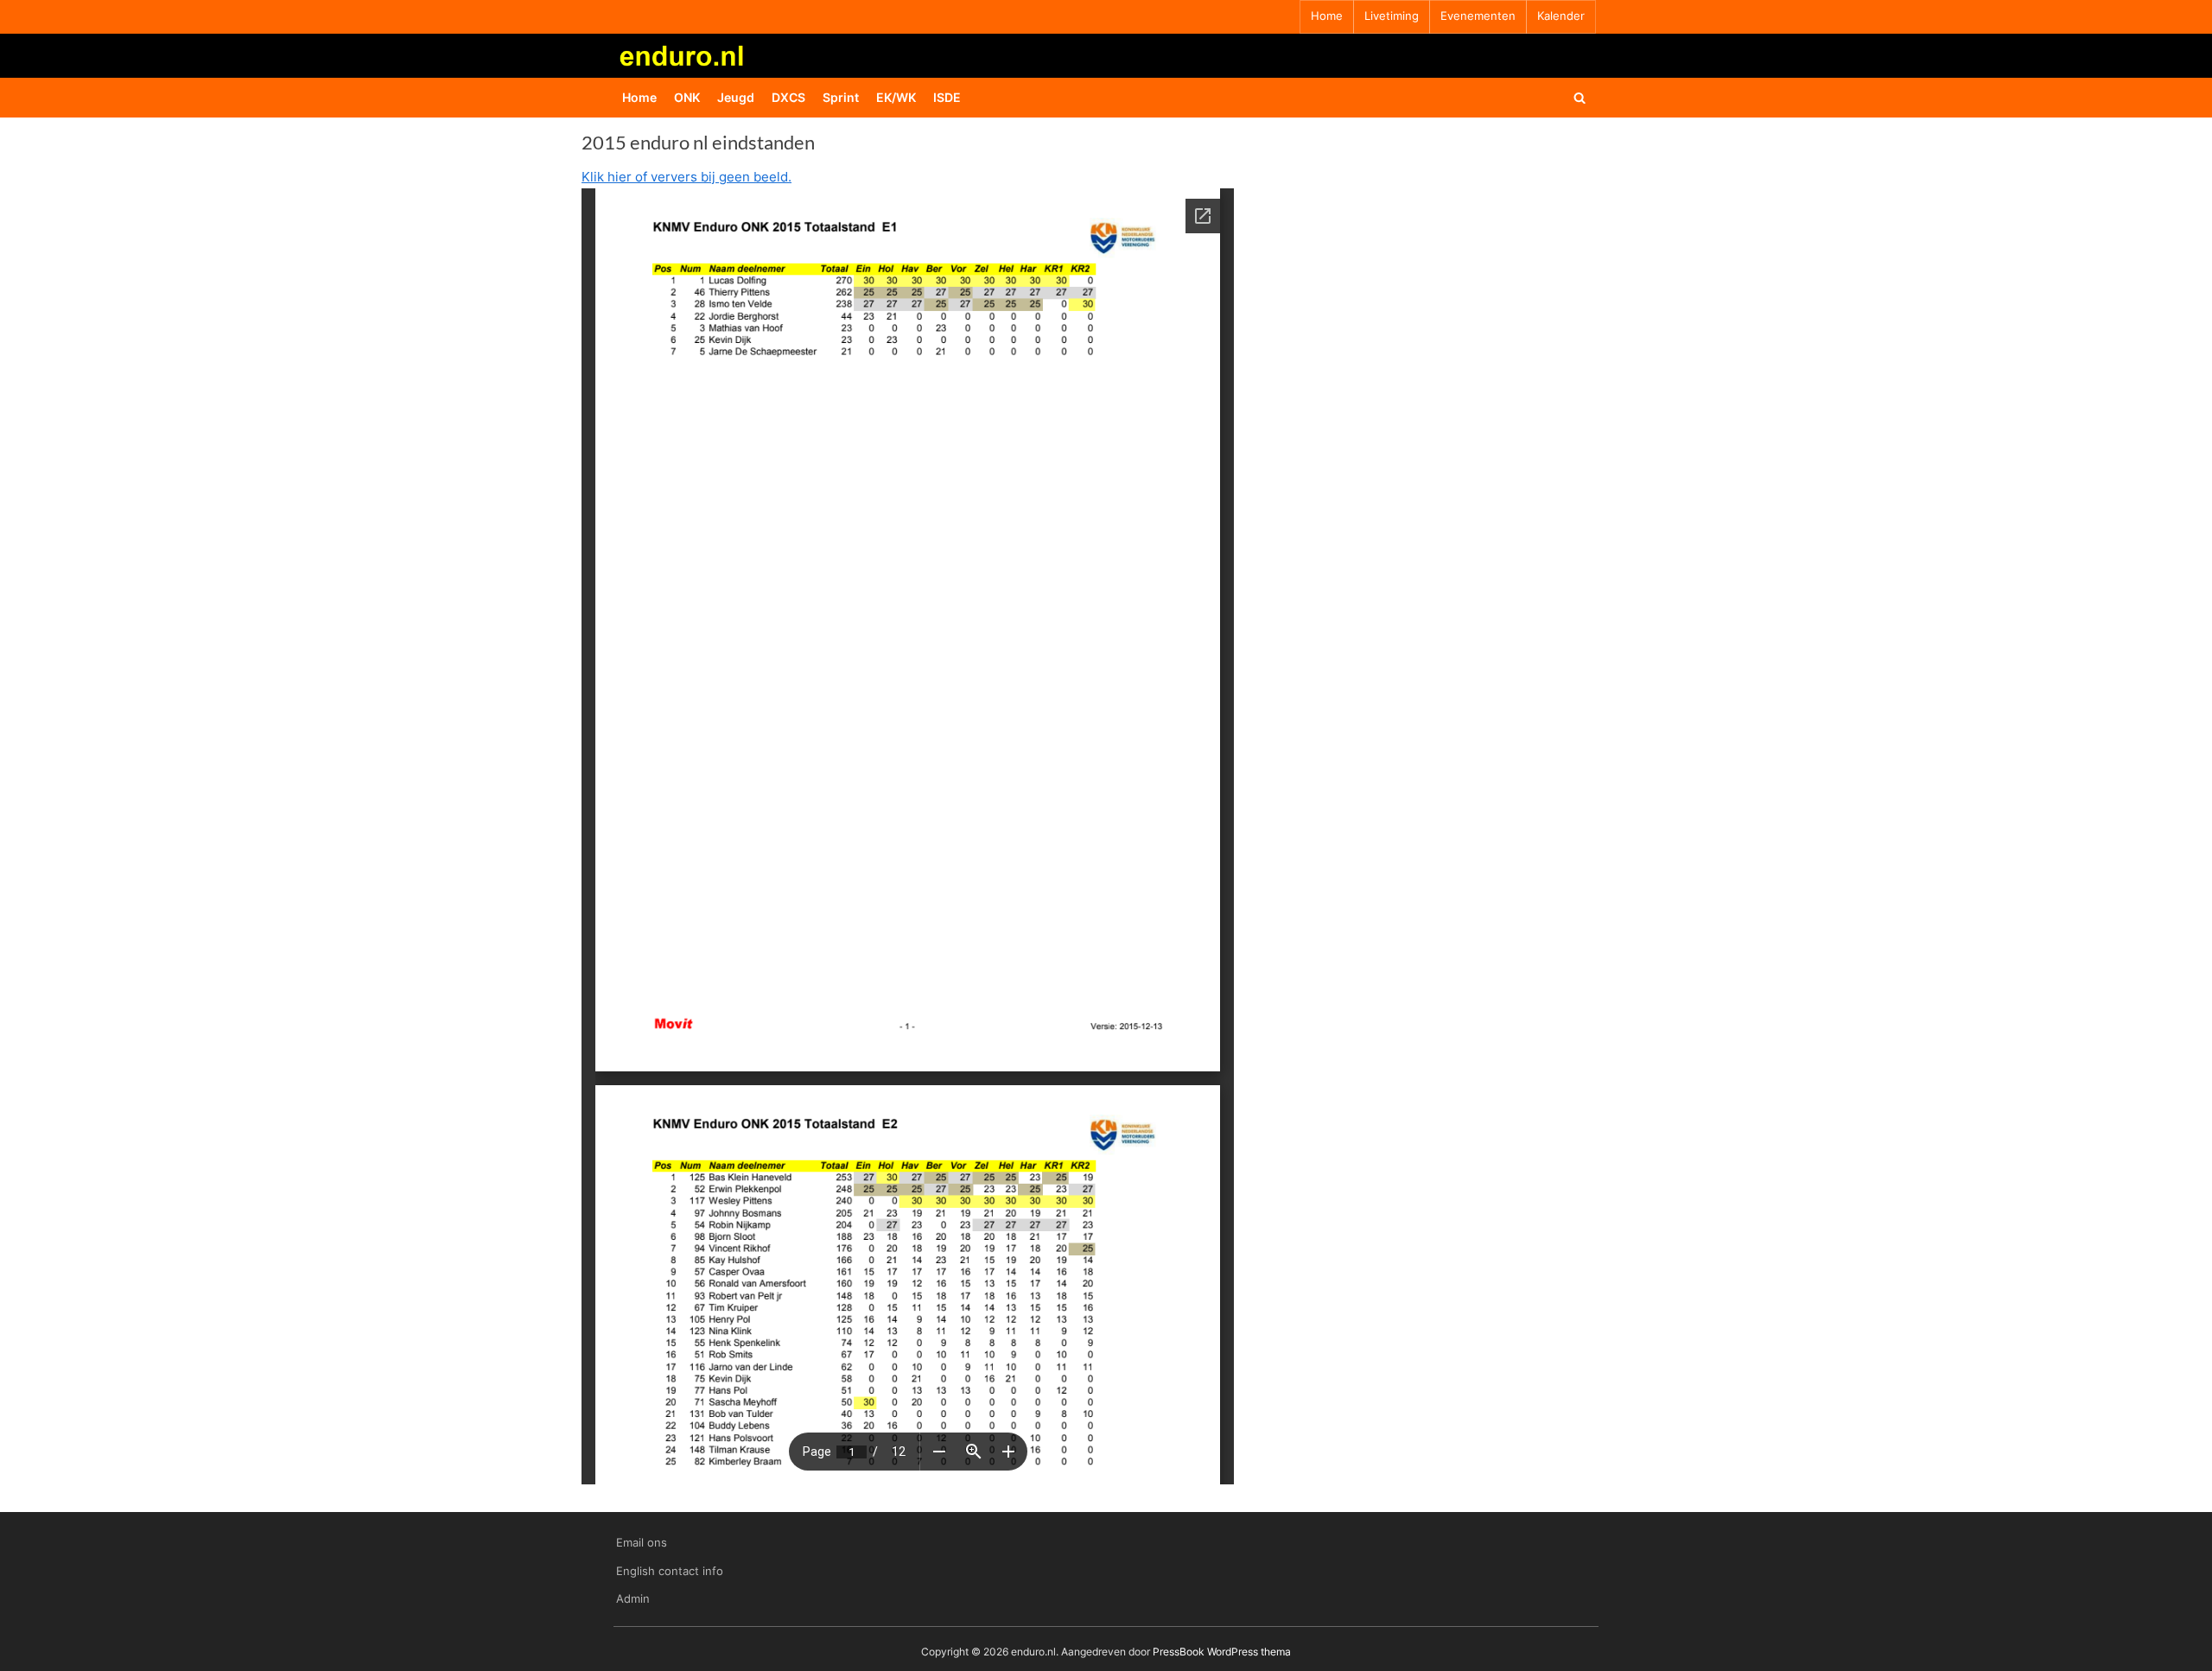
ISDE (947, 97)
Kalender (1561, 16)
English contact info (670, 1571)
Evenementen (1478, 16)
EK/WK (896, 97)
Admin (633, 1599)
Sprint (841, 97)
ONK (687, 97)
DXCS (788, 97)
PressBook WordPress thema (1222, 1652)
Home (1327, 16)
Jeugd (736, 97)
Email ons (642, 1543)
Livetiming (1392, 16)
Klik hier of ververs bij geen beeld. (686, 177)
